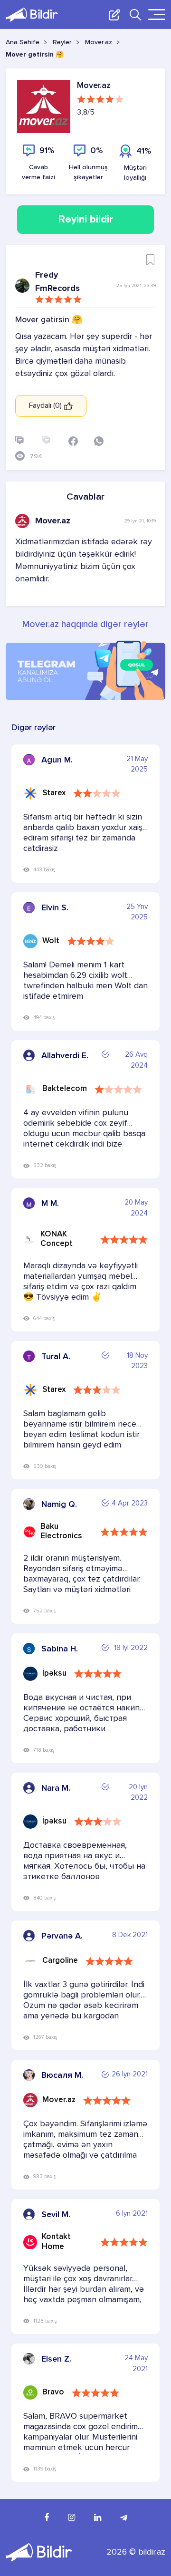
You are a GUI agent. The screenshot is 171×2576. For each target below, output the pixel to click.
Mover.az (99, 42)
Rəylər (62, 42)
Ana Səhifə (23, 42)
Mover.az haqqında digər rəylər (85, 625)
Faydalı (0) (46, 406)
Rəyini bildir (86, 220)
